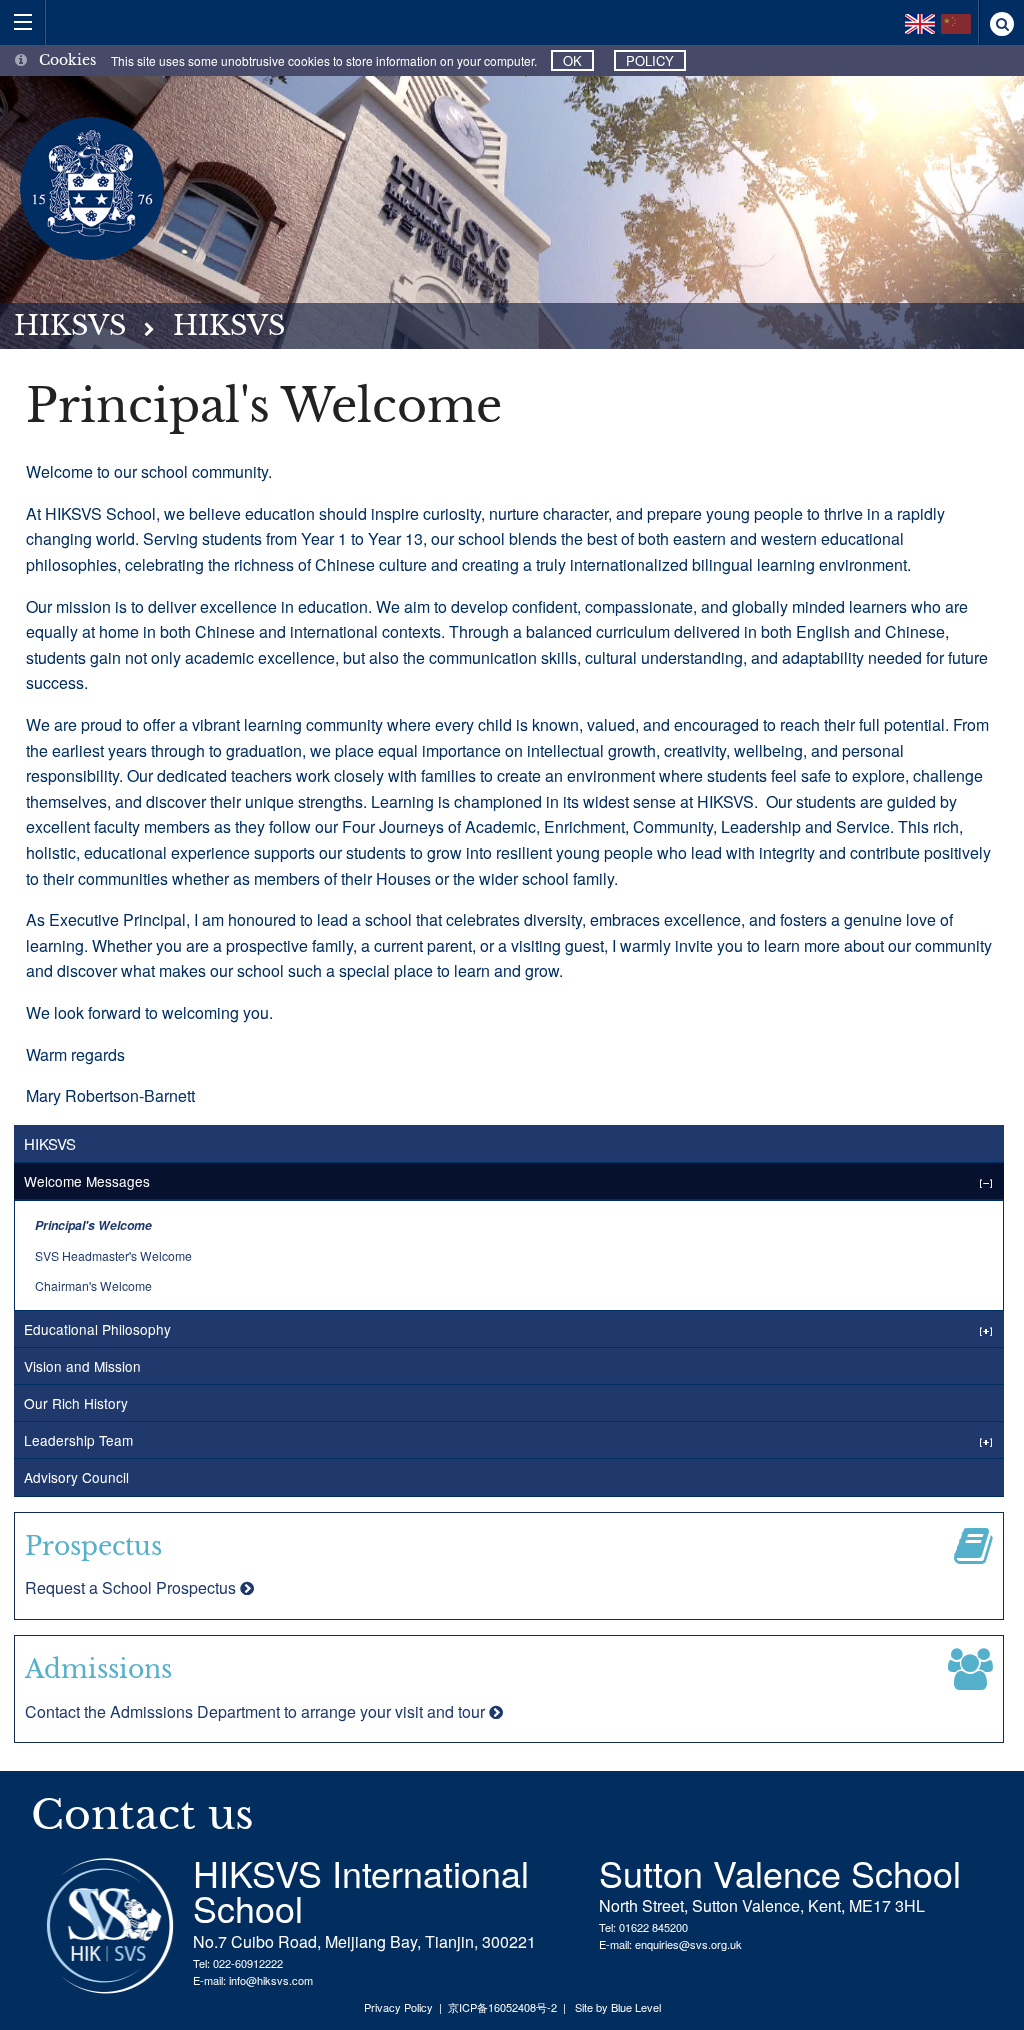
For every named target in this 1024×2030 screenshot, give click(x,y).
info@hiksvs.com (271, 1980)
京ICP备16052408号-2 (502, 2007)
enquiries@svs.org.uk (688, 1944)
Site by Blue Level (618, 2007)
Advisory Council (76, 1477)
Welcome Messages (87, 1181)
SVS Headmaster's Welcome (113, 1255)
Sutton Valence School (780, 1872)
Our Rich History (76, 1403)
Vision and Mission (82, 1366)
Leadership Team (78, 1440)
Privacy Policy (398, 2007)
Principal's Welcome (93, 1225)
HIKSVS (70, 325)
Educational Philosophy (97, 1329)
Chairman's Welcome (93, 1285)
